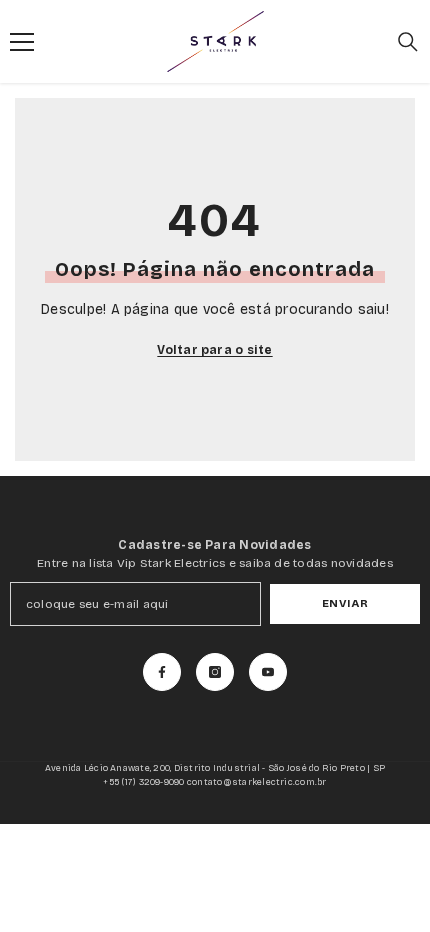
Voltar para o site (214, 350)
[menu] (22, 42)
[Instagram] (215, 672)
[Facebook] (162, 672)
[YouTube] (268, 672)
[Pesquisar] (408, 42)
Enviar (345, 603)
